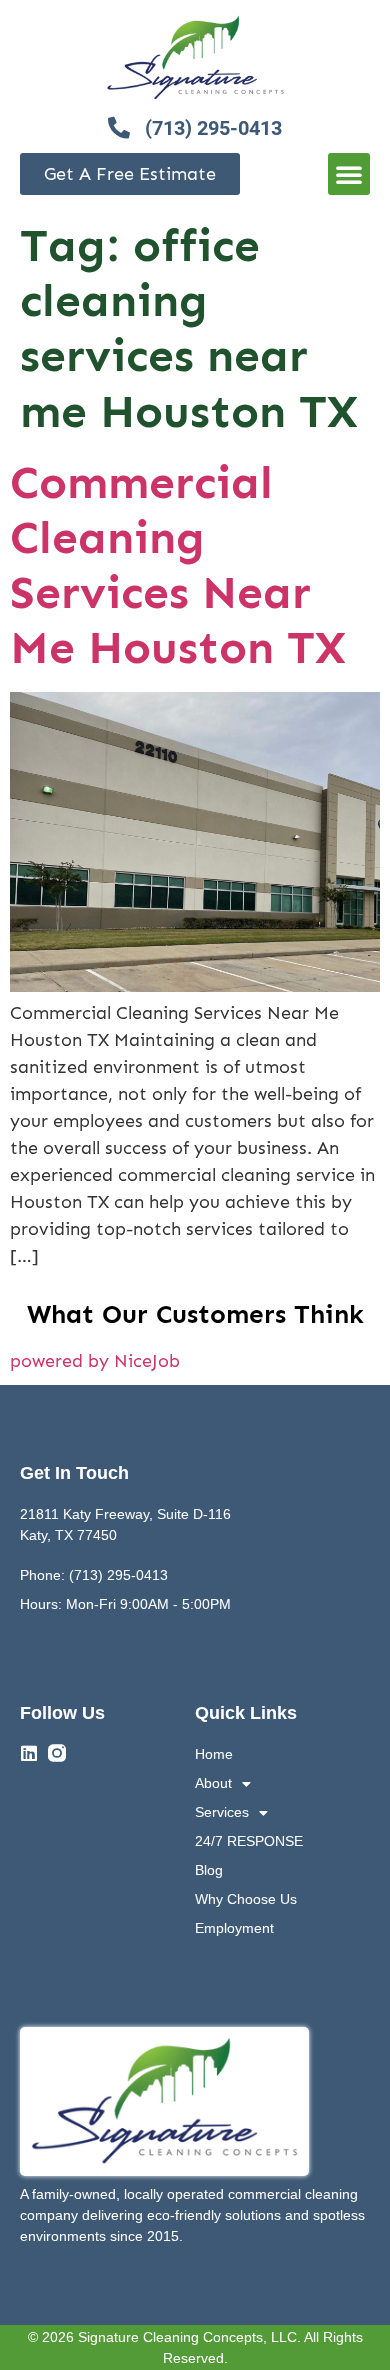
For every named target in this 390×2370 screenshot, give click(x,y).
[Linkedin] (29, 1753)
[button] (349, 174)
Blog (209, 1870)
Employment (234, 1928)
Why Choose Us (246, 1899)
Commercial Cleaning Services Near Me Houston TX (178, 565)
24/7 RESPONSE (249, 1841)
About (213, 1783)
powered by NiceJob (95, 1361)
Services (222, 1812)
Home (214, 1754)
